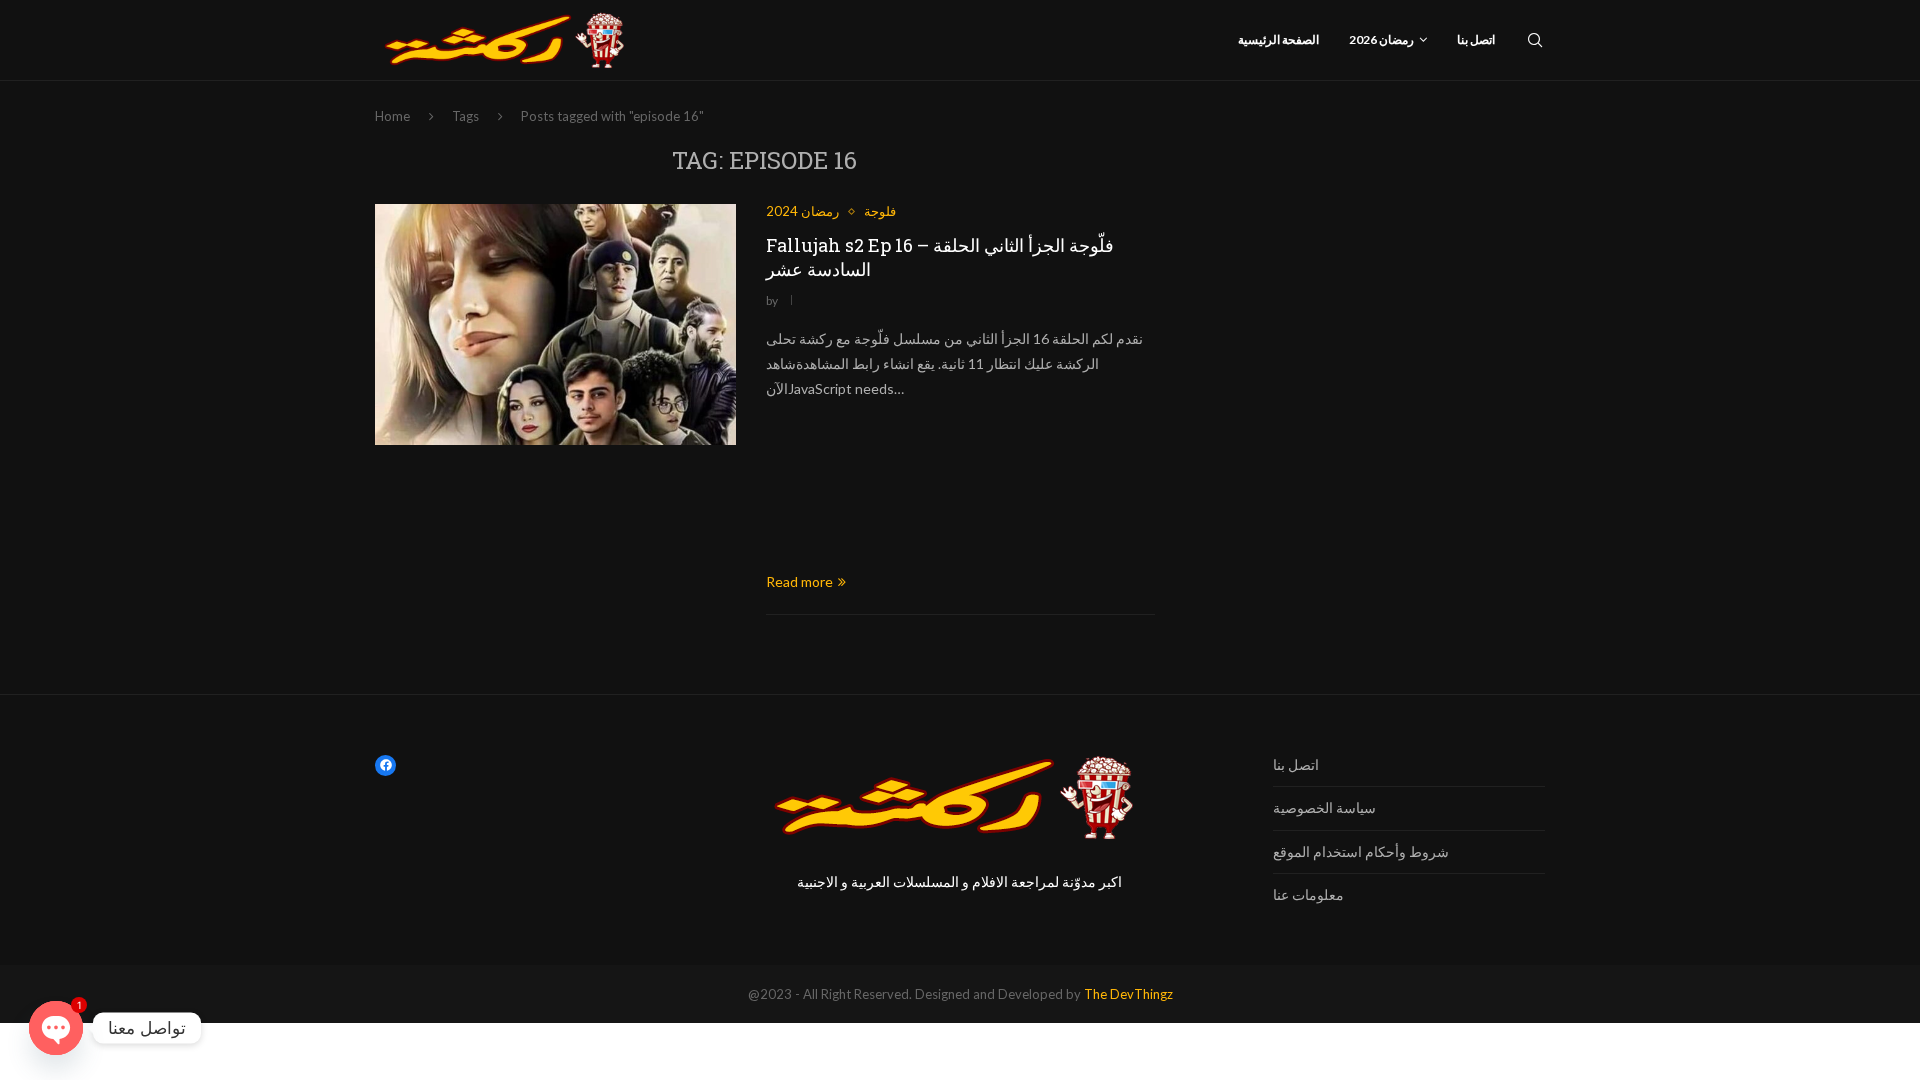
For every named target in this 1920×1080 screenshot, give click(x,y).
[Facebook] (385, 765)
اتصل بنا (1476, 39)
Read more (799, 581)
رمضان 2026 (1381, 39)
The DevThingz (1128, 994)
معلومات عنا (1308, 894)
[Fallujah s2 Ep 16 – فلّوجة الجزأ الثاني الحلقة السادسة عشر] (555, 324)
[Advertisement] (960, 486)
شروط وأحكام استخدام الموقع (1361, 851)
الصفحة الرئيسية (1278, 39)
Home (392, 116)
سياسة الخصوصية (1324, 807)
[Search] (1535, 40)
